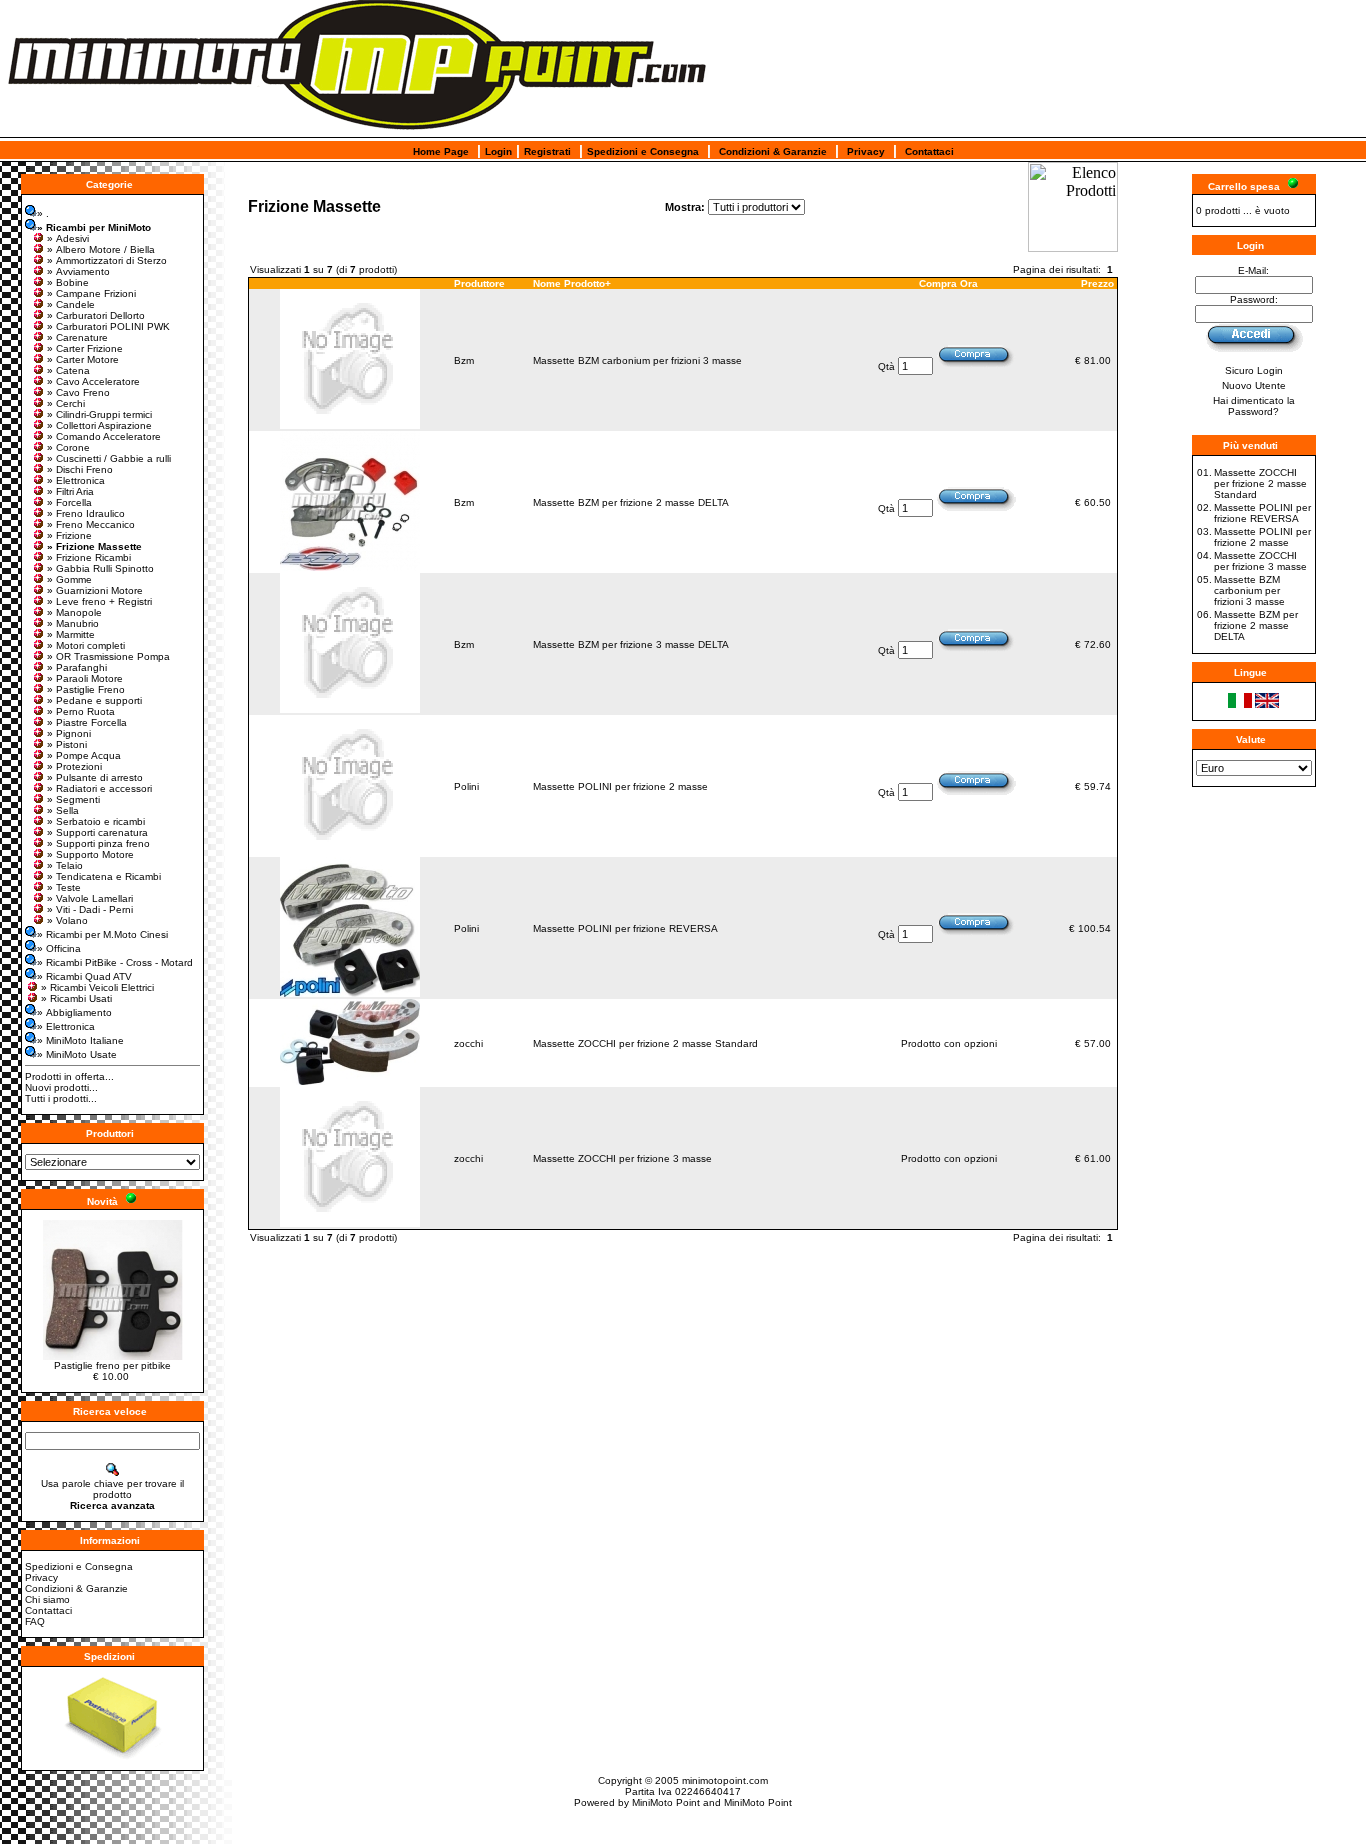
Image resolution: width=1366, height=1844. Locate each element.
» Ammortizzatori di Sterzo (107, 260)
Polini (466, 786)
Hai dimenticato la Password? (1254, 406)
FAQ (35, 1621)
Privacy (866, 151)
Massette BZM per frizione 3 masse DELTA (631, 644)
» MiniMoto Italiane (80, 1040)
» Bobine (68, 282)
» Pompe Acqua (84, 755)
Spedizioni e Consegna (643, 151)
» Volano (67, 920)
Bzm (464, 360)
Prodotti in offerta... (69, 1076)
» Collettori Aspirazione (99, 425)
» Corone (68, 447)
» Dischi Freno (80, 469)
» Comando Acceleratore (104, 436)
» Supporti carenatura (97, 832)
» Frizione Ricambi (89, 557)
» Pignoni (69, 733)
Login (498, 151)
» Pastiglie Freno (86, 689)
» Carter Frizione (85, 348)
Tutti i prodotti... (61, 1098)
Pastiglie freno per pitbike (112, 1365)
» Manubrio (73, 623)
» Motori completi (86, 645)
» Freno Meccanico (91, 524)
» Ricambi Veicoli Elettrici (97, 987)
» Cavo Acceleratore (93, 381)
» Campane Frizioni (91, 293)
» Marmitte (71, 634)
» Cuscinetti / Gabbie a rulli (109, 458)
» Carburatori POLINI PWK (108, 326)
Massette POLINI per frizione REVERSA (625, 928)
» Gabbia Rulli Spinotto (100, 568)
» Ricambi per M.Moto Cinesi (102, 934)
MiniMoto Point (666, 1802)
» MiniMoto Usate (77, 1054)
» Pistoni (67, 744)
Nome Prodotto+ (572, 283)
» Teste (64, 887)
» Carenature (77, 337)
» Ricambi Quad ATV (84, 976)
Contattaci (929, 151)
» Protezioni (74, 766)
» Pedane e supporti (94, 700)
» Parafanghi (77, 667)
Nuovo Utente (1254, 385)
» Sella (63, 810)
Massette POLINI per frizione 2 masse (620, 786)
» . (43, 213)
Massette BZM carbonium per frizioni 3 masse (637, 360)
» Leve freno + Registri (99, 601)
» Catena (68, 370)
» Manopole (74, 612)
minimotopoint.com (725, 1780)
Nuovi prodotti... (61, 1087)
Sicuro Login (1254, 370)
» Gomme (69, 579)
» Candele (71, 304)
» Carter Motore (83, 359)
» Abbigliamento (74, 1012)
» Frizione (69, 535)
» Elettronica (76, 480)
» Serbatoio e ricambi (96, 821)
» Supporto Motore (90, 854)
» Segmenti (73, 799)
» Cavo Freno (78, 392)
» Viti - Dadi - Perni (90, 909)
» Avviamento (78, 271)
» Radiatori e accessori (99, 788)
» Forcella (69, 502)
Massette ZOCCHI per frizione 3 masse (622, 1158)
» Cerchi (66, 403)
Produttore (479, 283)
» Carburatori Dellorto (96, 315)
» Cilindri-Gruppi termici (99, 414)
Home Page (441, 151)
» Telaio (65, 865)
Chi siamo (47, 1599)
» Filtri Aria (70, 491)
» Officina (59, 948)
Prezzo (1097, 283)
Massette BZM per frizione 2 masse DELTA (631, 502)
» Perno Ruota (81, 711)
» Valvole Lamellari (90, 898)
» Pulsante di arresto (95, 777)
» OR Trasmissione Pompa (108, 656)
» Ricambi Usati (76, 998)
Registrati (547, 151)
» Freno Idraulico (86, 513)
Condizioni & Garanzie (773, 151)
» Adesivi (68, 238)
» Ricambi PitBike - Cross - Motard (115, 962)
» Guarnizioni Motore (95, 590)
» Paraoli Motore (85, 678)
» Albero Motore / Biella (101, 249)
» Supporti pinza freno (98, 843)
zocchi (468, 1043)
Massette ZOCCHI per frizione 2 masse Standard (645, 1043)
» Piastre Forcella (87, 722)
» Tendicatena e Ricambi (104, 876)
